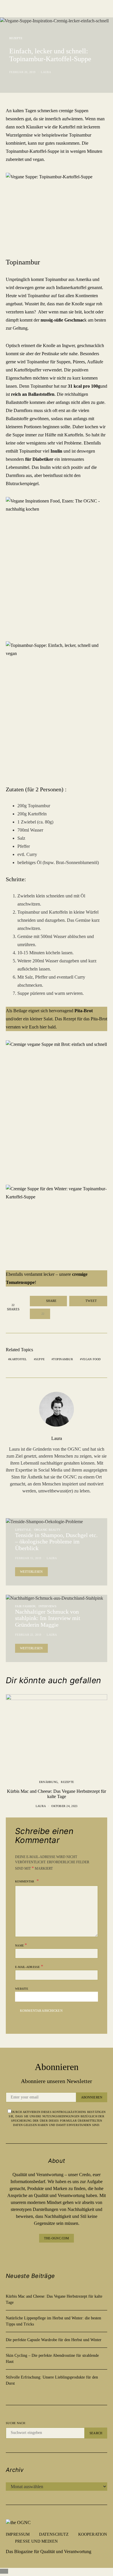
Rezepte (16, 38)
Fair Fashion (25, 1606)
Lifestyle (23, 1530)
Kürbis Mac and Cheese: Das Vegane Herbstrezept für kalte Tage (57, 1794)
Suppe (40, 1359)
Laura (46, 72)
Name (21, 1945)
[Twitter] (70, 2254)
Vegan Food (91, 1359)
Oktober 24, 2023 (64, 1806)
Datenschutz (54, 2534)
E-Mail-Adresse (29, 1966)
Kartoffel (18, 1359)
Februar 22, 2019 (28, 1635)
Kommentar (25, 1881)
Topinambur (63, 1359)
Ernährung (48, 1782)
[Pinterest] (61, 2254)
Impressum (18, 2534)
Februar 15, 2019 (28, 1558)
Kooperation (93, 2534)
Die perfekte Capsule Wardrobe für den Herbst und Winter (54, 2340)
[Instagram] (52, 2254)
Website (22, 1989)
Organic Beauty (48, 1530)
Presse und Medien (36, 2541)
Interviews (48, 1606)
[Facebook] (43, 2254)
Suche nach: (16, 2423)
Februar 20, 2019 (22, 72)
